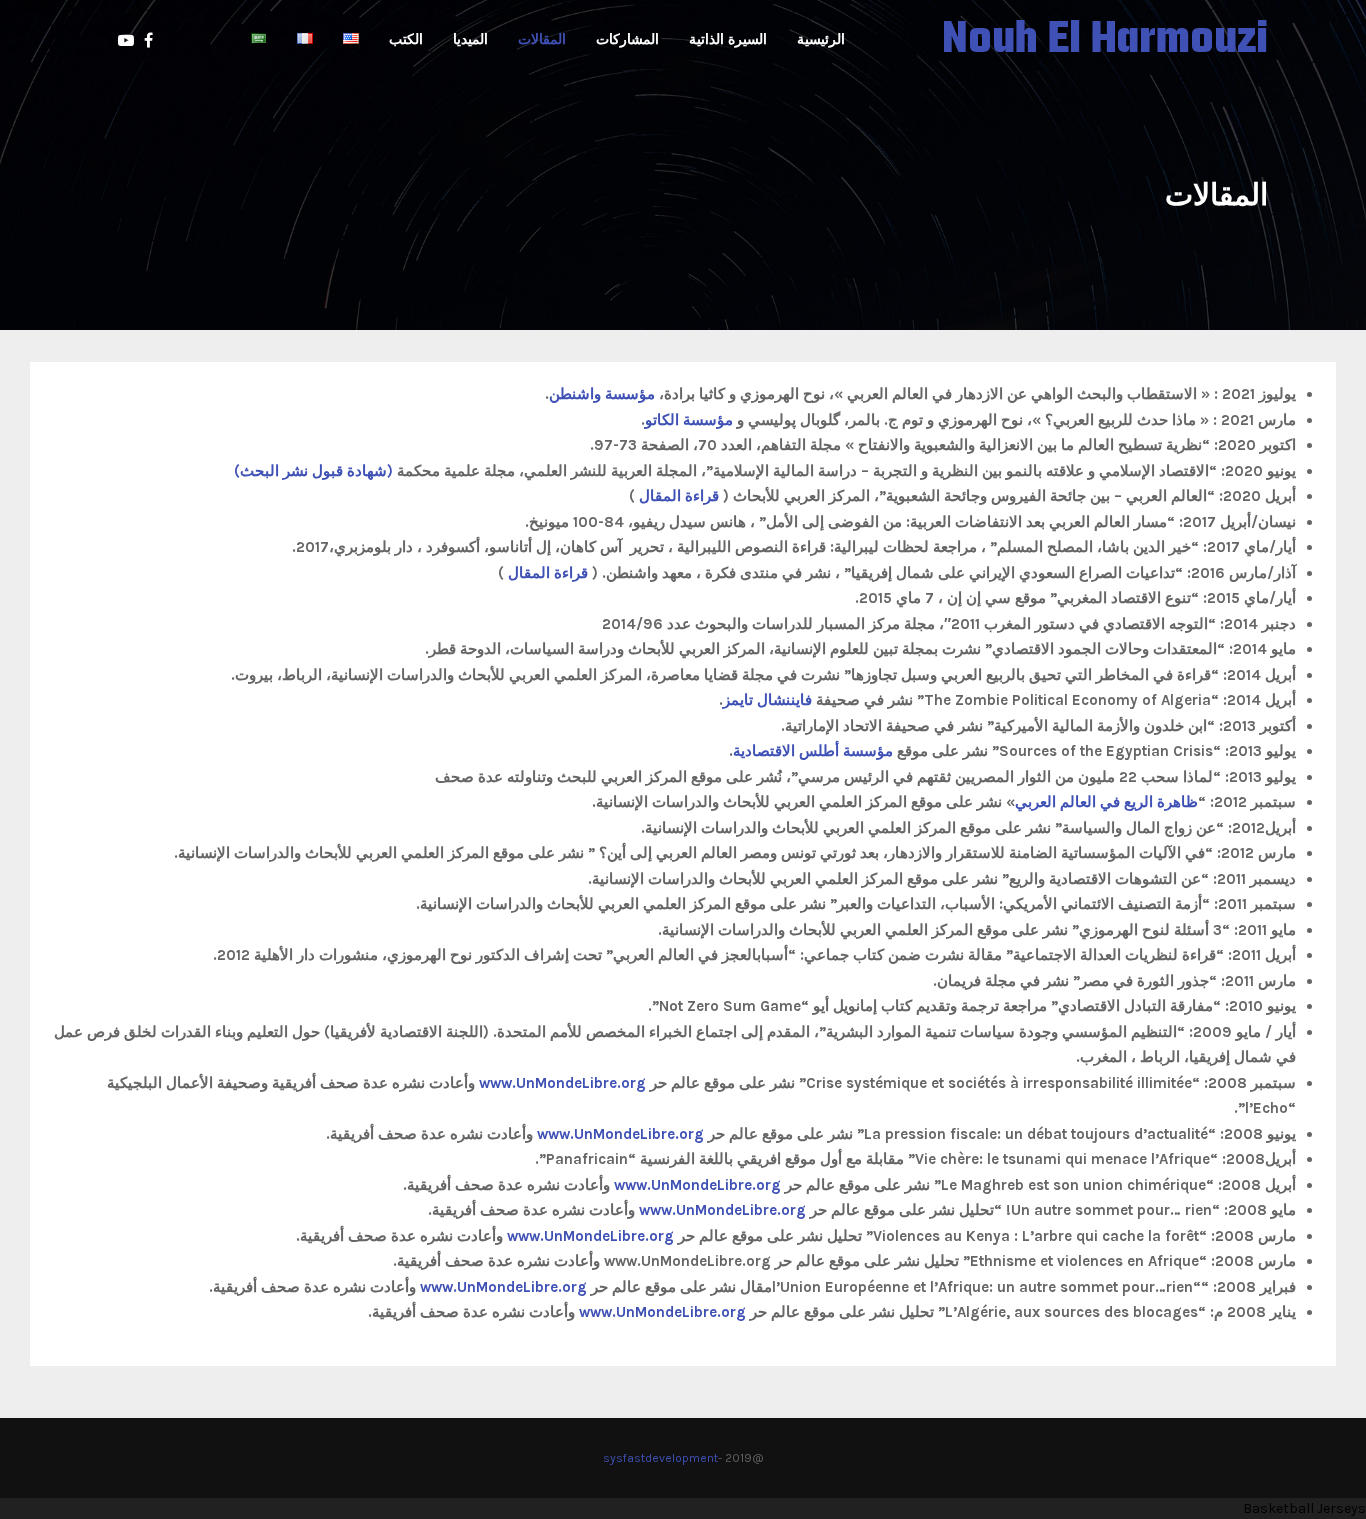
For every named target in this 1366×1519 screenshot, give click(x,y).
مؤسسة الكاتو (689, 420)
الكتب (406, 39)
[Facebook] (143, 40)
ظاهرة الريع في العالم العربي (1106, 802)
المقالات (542, 39)
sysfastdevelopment (660, 1458)
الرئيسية (821, 39)
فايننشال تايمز (767, 700)
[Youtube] (116, 40)
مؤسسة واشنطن (602, 394)
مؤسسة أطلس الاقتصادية (813, 751)
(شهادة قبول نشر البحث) (313, 471)
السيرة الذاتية (728, 39)
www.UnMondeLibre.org (562, 1083)
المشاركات (627, 39)
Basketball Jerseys (1304, 1508)
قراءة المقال (681, 496)
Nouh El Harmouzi (1105, 40)
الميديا (470, 39)
